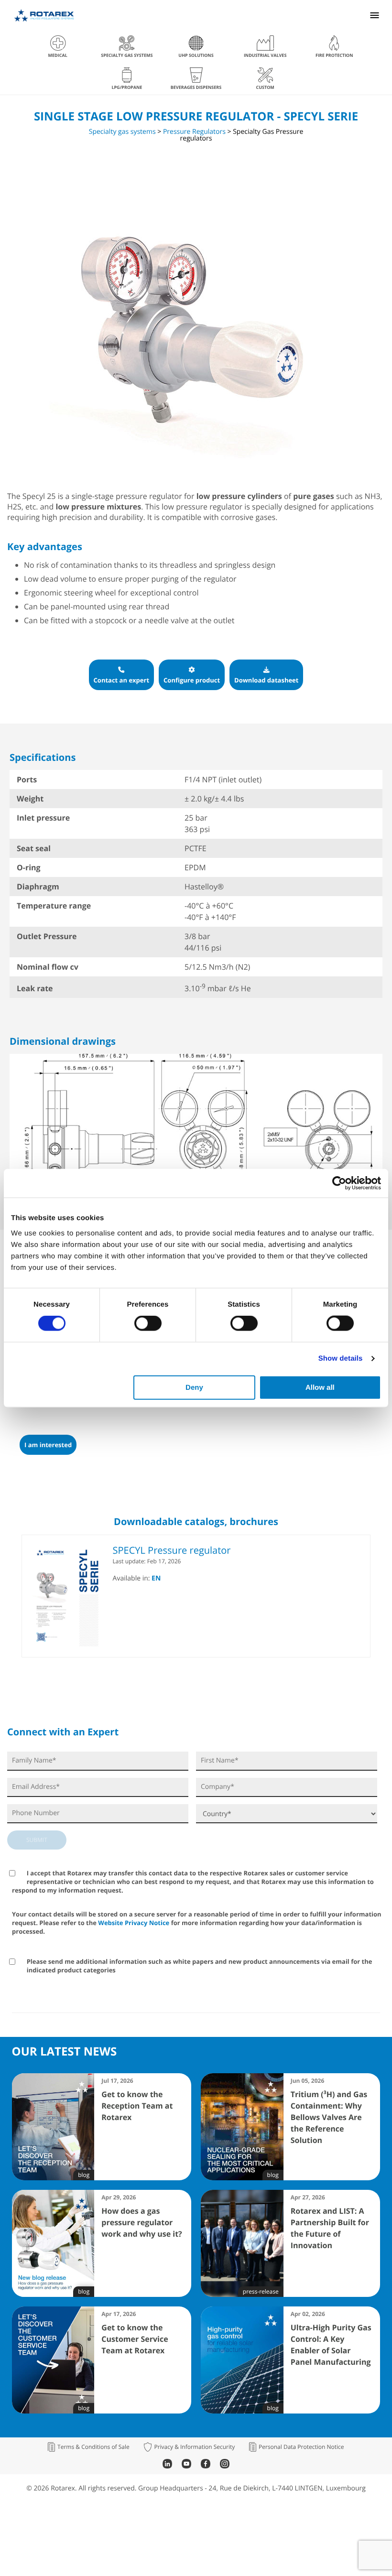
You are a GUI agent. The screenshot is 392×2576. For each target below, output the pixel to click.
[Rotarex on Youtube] (186, 2466)
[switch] (148, 1323)
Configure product (192, 680)
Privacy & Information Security (194, 2447)
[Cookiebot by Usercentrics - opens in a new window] (339, 1183)
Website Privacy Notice (134, 1923)
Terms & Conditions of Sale (93, 2447)
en (156, 1578)
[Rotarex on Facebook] (206, 2466)
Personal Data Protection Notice (301, 2447)
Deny (194, 1387)
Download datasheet (266, 680)
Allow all (320, 1387)
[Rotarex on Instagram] (225, 2466)
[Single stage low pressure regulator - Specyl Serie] (186, 471)
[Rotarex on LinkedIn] (167, 2466)
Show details (341, 1358)
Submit (37, 1840)
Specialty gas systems (122, 132)
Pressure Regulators (194, 132)
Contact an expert (122, 680)
